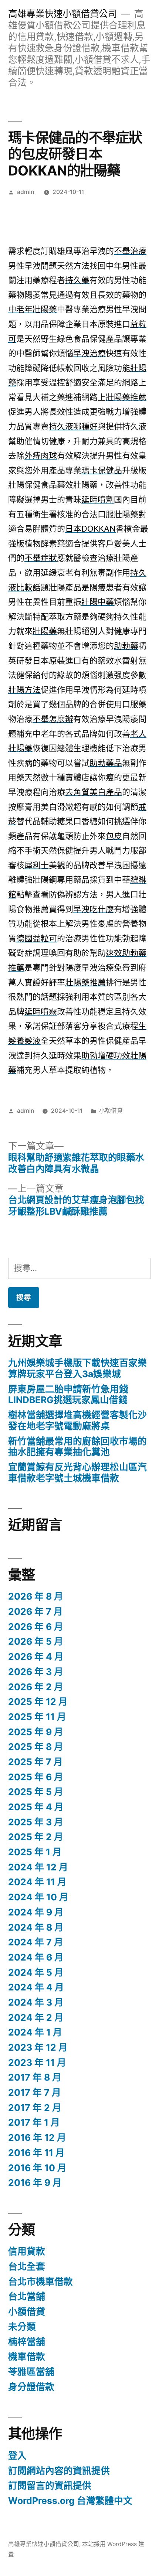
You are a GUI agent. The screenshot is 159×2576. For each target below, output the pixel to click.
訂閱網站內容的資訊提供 (59, 2471)
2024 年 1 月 (35, 2032)
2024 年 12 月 (38, 1867)
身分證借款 (31, 2387)
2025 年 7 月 (35, 1762)
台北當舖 (27, 2296)
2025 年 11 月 (37, 1717)
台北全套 (27, 2266)
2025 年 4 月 (36, 1807)
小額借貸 (111, 1111)
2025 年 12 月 (38, 1702)
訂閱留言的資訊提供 (50, 2485)
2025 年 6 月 (36, 1777)
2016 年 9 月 (35, 2183)
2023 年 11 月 (37, 2062)
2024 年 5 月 (36, 1972)
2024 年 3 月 (36, 2002)
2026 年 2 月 (36, 1687)
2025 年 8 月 (36, 1747)
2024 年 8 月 (36, 1927)
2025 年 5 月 (36, 1792)
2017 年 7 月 (35, 2092)
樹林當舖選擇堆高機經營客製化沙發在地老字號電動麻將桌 (77, 1420)
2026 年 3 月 (36, 1672)
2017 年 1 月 (34, 2122)
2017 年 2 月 (35, 2108)
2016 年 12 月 (37, 2137)
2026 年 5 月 (36, 1641)
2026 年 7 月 (35, 1611)
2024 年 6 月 (36, 1957)
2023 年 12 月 (38, 2047)
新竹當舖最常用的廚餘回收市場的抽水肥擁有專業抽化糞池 (77, 1447)
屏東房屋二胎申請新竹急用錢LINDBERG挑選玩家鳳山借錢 (68, 1395)
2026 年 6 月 (36, 1627)
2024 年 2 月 (36, 2017)
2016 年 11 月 (36, 2153)
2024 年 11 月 (37, 1882)
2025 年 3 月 (36, 1822)
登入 (17, 2456)
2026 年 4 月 (36, 1657)
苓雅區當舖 (31, 2372)
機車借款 (27, 2357)
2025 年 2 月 (36, 1837)
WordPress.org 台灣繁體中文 (70, 2501)
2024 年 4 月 (36, 1987)
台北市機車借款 (40, 2282)
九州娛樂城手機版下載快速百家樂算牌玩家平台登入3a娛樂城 (77, 1368)
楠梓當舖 (27, 2342)
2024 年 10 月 (38, 1897)
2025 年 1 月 (35, 1852)
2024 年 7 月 (36, 1942)
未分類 (22, 2327)
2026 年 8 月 (36, 1596)
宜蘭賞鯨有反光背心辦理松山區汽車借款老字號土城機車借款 (77, 1473)
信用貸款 (27, 2251)
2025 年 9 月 (36, 1732)
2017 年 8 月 (35, 2077)
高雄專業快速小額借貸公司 (62, 14)
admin (26, 192)
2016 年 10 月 (37, 2168)
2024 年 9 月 (36, 1912)
